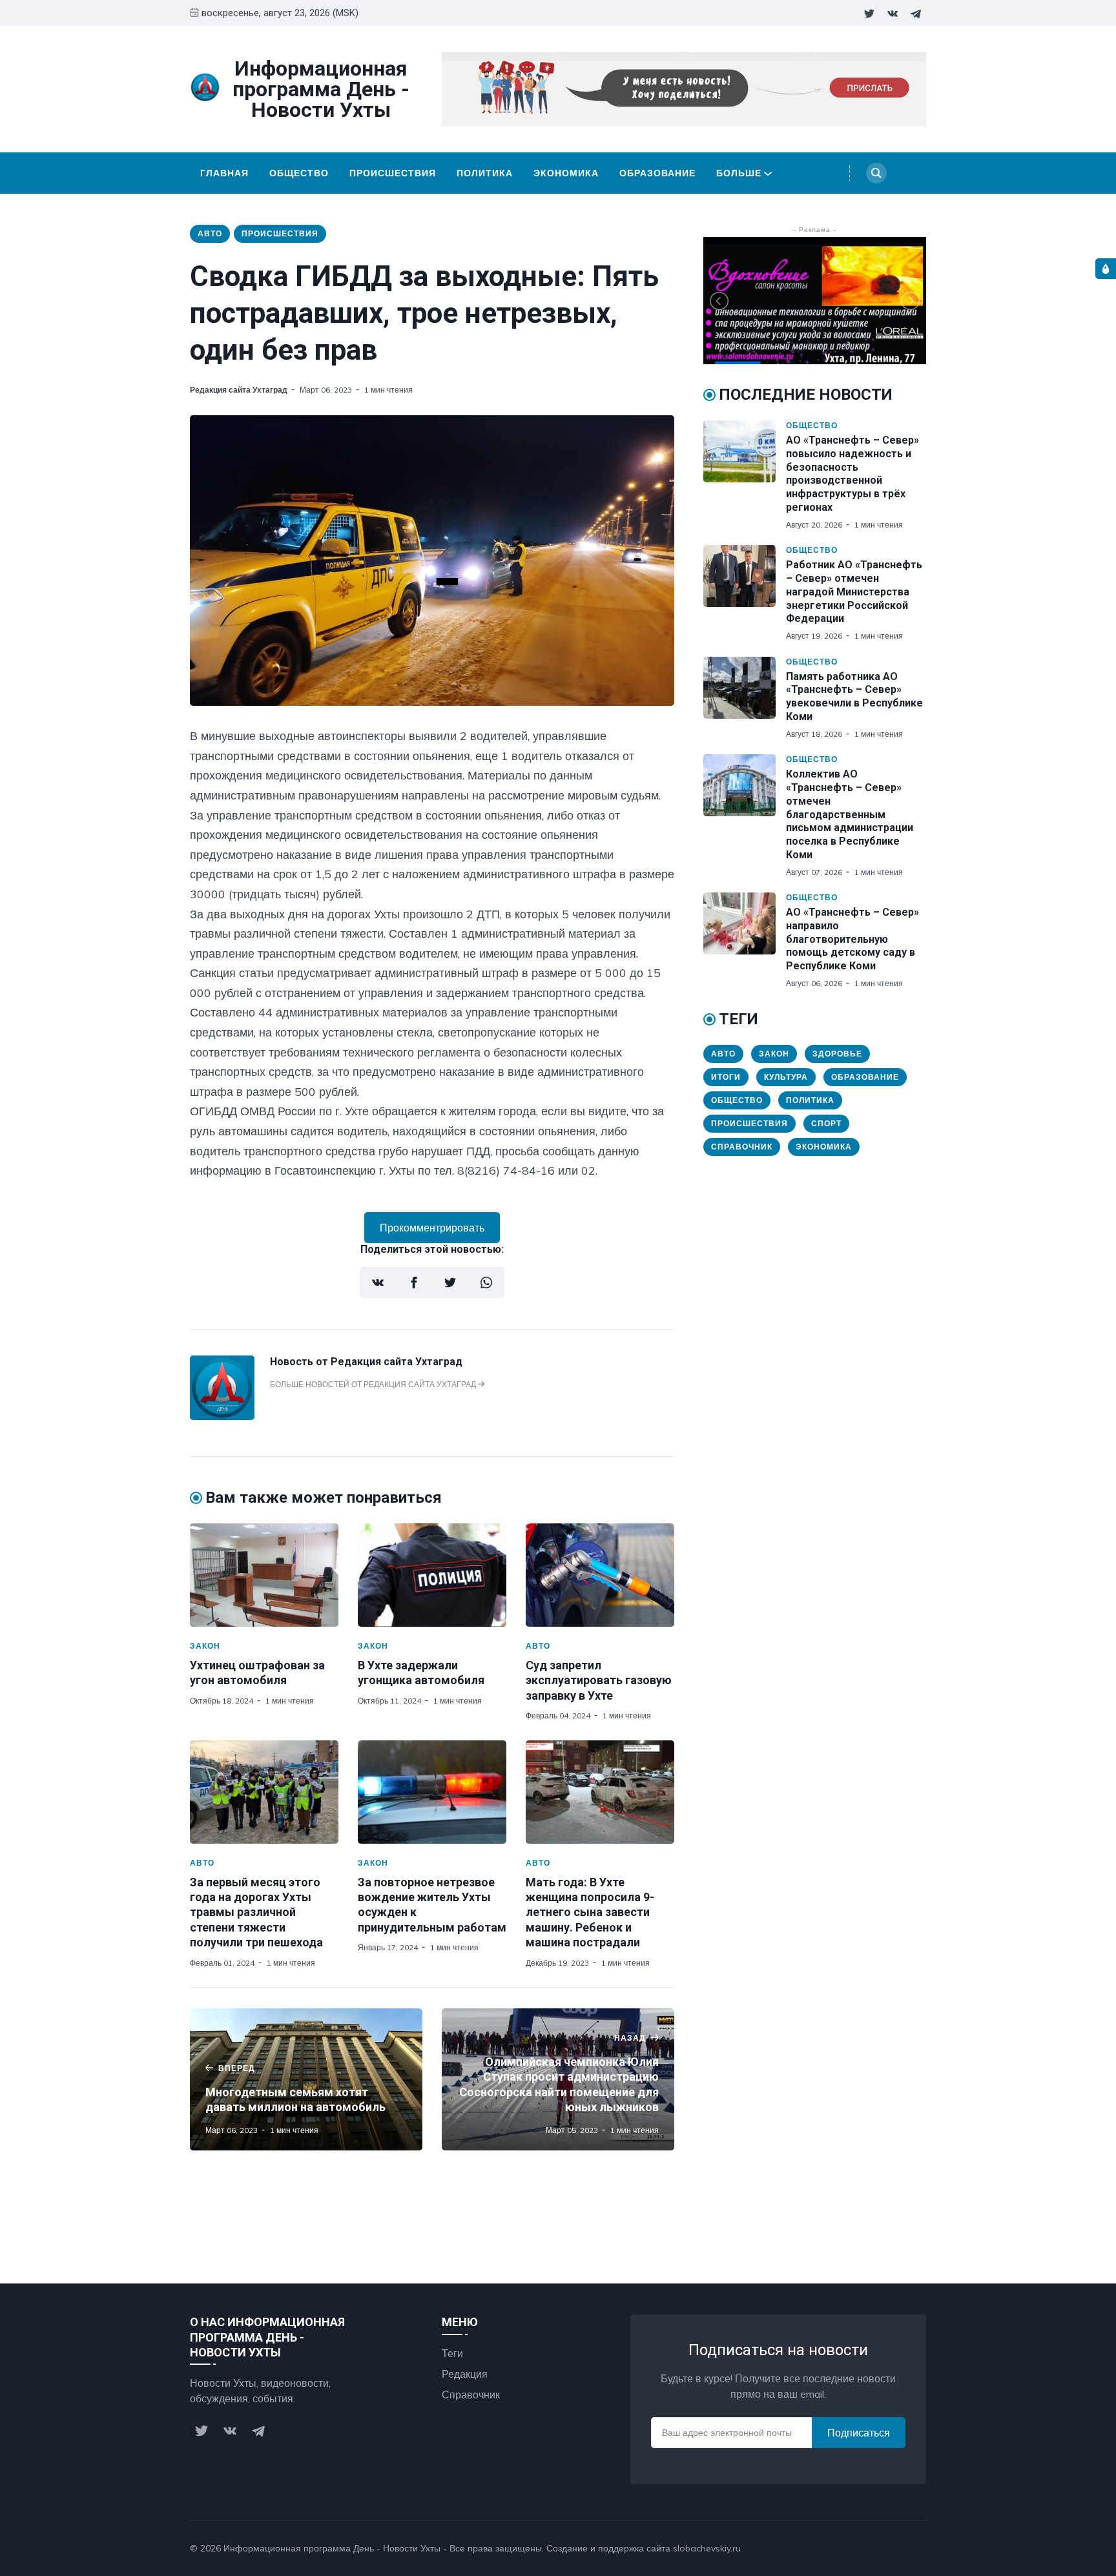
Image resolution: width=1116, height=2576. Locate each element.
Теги (452, 2353)
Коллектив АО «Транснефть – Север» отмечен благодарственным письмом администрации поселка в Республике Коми (850, 814)
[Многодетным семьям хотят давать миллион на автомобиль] (306, 2079)
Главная (224, 173)
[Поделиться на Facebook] (414, 1283)
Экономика (566, 173)
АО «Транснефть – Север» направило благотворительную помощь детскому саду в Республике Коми (852, 939)
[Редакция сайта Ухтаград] (222, 1416)
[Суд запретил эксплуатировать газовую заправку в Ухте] (600, 1575)
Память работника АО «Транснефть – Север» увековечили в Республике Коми (854, 696)
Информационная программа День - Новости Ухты (332, 2548)
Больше (739, 173)
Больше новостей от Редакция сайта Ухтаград (374, 1384)
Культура (786, 1077)
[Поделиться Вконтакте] (378, 1283)
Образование (657, 173)
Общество (299, 173)
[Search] (876, 173)
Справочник (742, 1147)
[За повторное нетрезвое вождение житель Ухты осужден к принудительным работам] (432, 1792)
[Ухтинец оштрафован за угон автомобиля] (264, 1575)
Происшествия (393, 173)
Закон (205, 1646)
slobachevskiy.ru (707, 2548)
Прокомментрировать (432, 1228)
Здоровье (837, 1054)
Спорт (826, 1123)
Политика (485, 173)
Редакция (465, 2374)
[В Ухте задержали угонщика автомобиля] (432, 1575)
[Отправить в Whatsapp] (486, 1283)
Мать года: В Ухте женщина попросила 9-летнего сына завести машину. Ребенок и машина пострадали (590, 1912)
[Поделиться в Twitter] (450, 1283)
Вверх (899, 2548)
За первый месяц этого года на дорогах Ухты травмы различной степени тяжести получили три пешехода (256, 1912)
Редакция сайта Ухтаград (239, 390)
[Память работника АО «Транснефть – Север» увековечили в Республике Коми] (745, 698)
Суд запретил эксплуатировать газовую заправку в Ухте (599, 1680)
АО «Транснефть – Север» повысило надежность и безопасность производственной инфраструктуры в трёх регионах (852, 474)
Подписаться (859, 2433)
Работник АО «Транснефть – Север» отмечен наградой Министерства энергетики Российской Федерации (854, 592)
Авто (210, 233)
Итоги (726, 1077)
